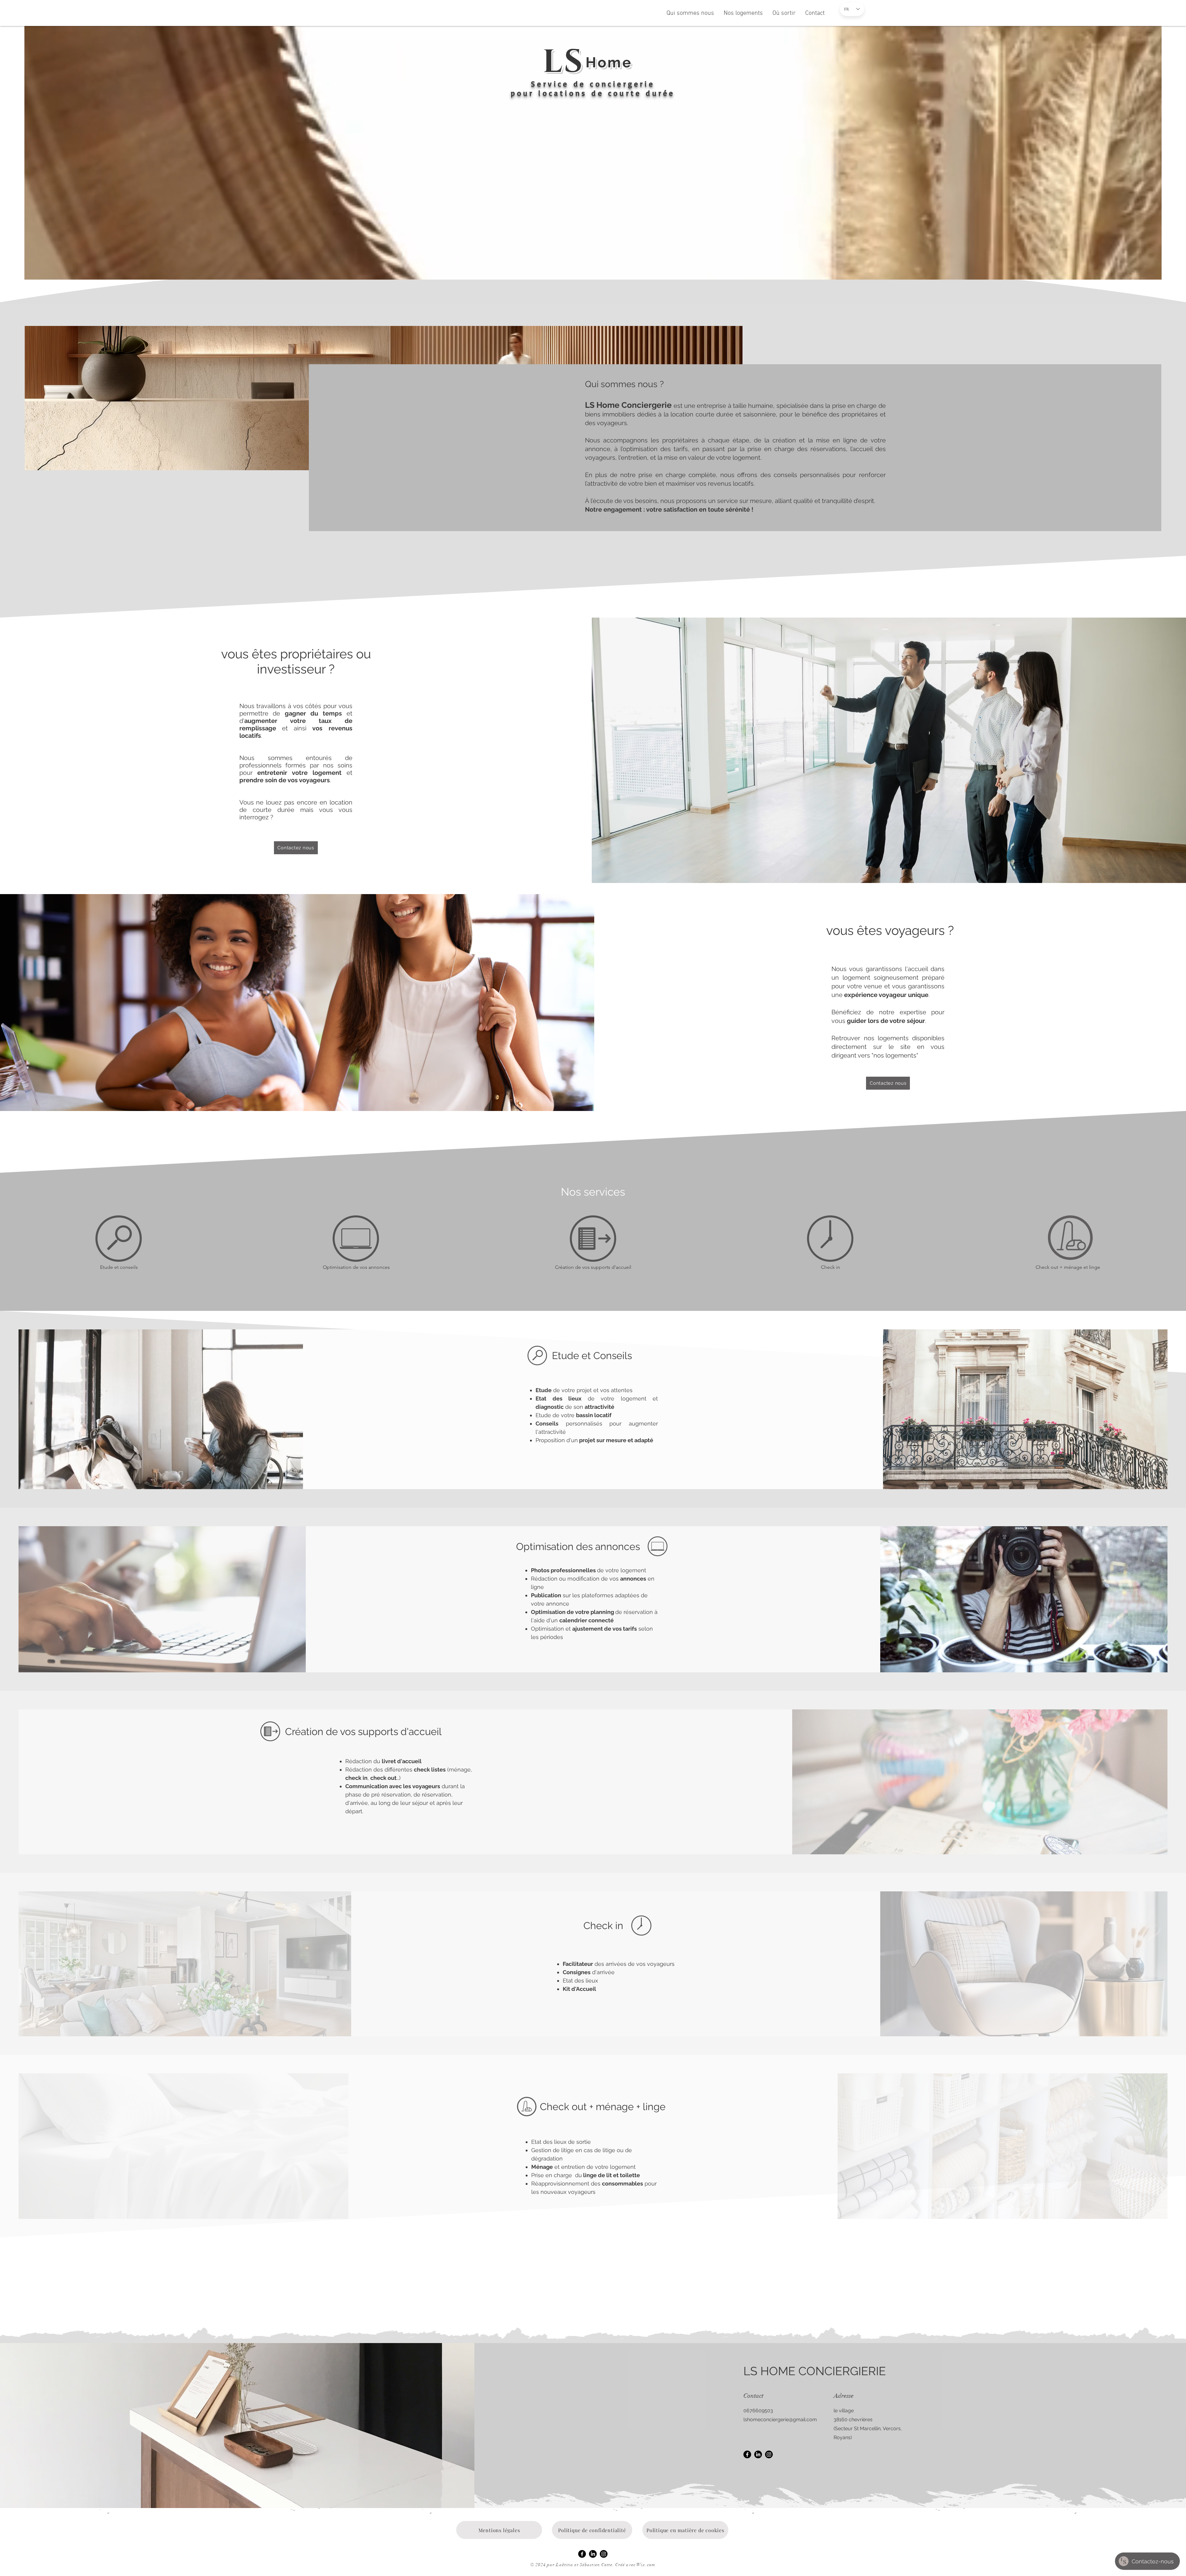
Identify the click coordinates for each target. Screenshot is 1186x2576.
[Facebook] (747, 2454)
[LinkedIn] (758, 2454)
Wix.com (646, 2565)
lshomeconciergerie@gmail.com (780, 2420)
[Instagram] (769, 2454)
